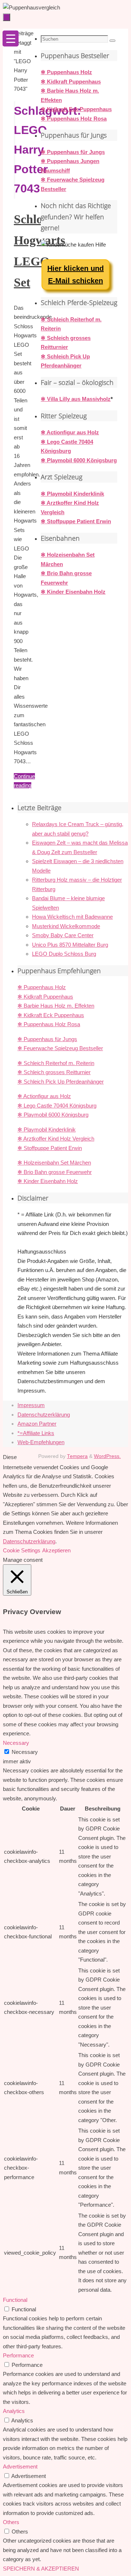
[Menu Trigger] (11, 38)
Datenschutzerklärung (44, 1415)
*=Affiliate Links (36, 1433)
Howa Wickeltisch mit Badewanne (72, 917)
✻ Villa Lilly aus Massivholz (76, 399)
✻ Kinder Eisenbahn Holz (73, 592)
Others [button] (11, 2522)
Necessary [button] (16, 1743)
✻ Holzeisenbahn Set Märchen (54, 1163)
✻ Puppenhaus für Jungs (73, 152)
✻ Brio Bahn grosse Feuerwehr (55, 1172)
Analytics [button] (14, 2411)
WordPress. (107, 1456)
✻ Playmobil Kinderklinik (72, 494)
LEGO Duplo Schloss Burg (64, 954)
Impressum (31, 1405)
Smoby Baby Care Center (63, 935)
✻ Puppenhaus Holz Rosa (74, 119)
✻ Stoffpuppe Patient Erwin (76, 521)
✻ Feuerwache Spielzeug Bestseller (60, 1048)
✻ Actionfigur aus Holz (70, 432)
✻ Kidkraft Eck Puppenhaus (76, 109)
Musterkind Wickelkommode (66, 926)
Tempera (77, 1456)
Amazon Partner (37, 1424)
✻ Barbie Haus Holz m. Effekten (56, 1006)
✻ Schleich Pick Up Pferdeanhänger (61, 1082)
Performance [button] (18, 2355)
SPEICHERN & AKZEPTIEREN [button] (41, 2569)
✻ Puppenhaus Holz (66, 72)
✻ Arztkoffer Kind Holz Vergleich (56, 1139)
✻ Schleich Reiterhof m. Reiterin (56, 1063)
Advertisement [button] (20, 2467)
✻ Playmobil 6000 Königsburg (79, 460)
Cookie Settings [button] (22, 1550)
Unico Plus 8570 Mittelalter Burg (70, 945)
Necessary (25, 1752)
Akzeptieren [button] (56, 1550)
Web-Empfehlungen (41, 1442)
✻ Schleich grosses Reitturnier (54, 1072)
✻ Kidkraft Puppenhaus (71, 82)
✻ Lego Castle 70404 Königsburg (57, 1106)
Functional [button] (15, 2300)
